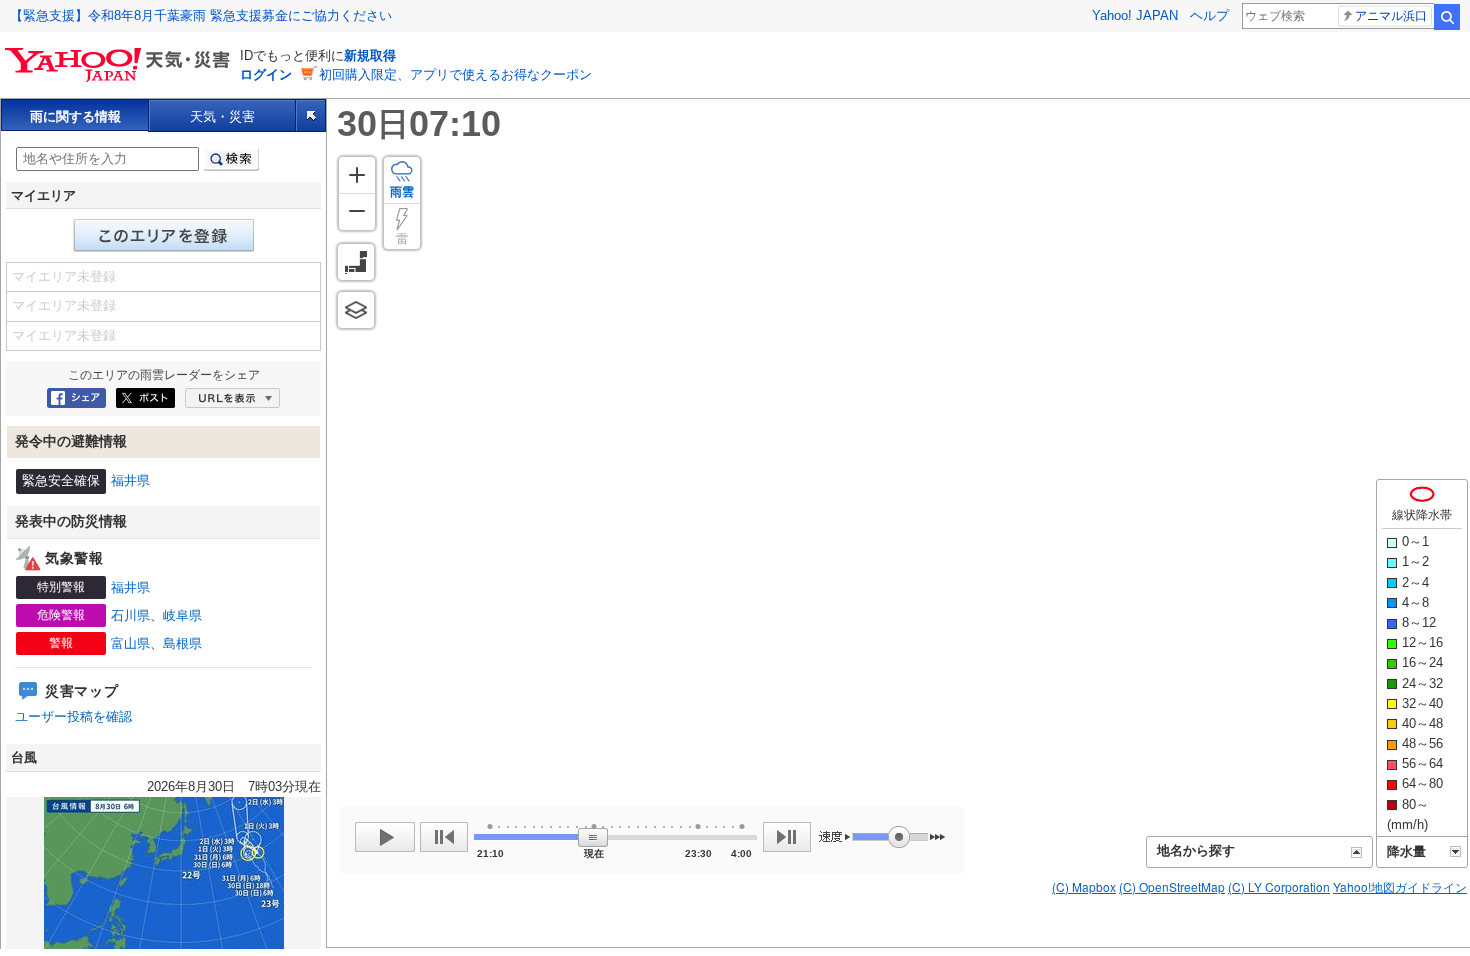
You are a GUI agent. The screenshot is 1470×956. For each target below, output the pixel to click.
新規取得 (370, 55)
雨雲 (402, 192)
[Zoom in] (357, 175)
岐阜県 (182, 615)
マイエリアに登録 (164, 235)
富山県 (130, 643)
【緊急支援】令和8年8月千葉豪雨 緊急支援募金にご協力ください (201, 15)
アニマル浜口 (1391, 16)
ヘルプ (1209, 15)
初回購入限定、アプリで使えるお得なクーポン (455, 74)
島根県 (182, 643)
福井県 (130, 480)
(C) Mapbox (1084, 886)
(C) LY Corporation (1279, 886)
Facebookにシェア (76, 398)
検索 (1447, 17)
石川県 (130, 615)
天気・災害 (222, 116)
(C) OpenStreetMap (1172, 886)
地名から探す (1196, 850)
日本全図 (356, 262)
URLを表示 (232, 398)
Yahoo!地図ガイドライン (1400, 886)
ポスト (145, 398)
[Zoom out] (357, 211)
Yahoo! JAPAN (1135, 15)
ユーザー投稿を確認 (73, 716)
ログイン (266, 74)
